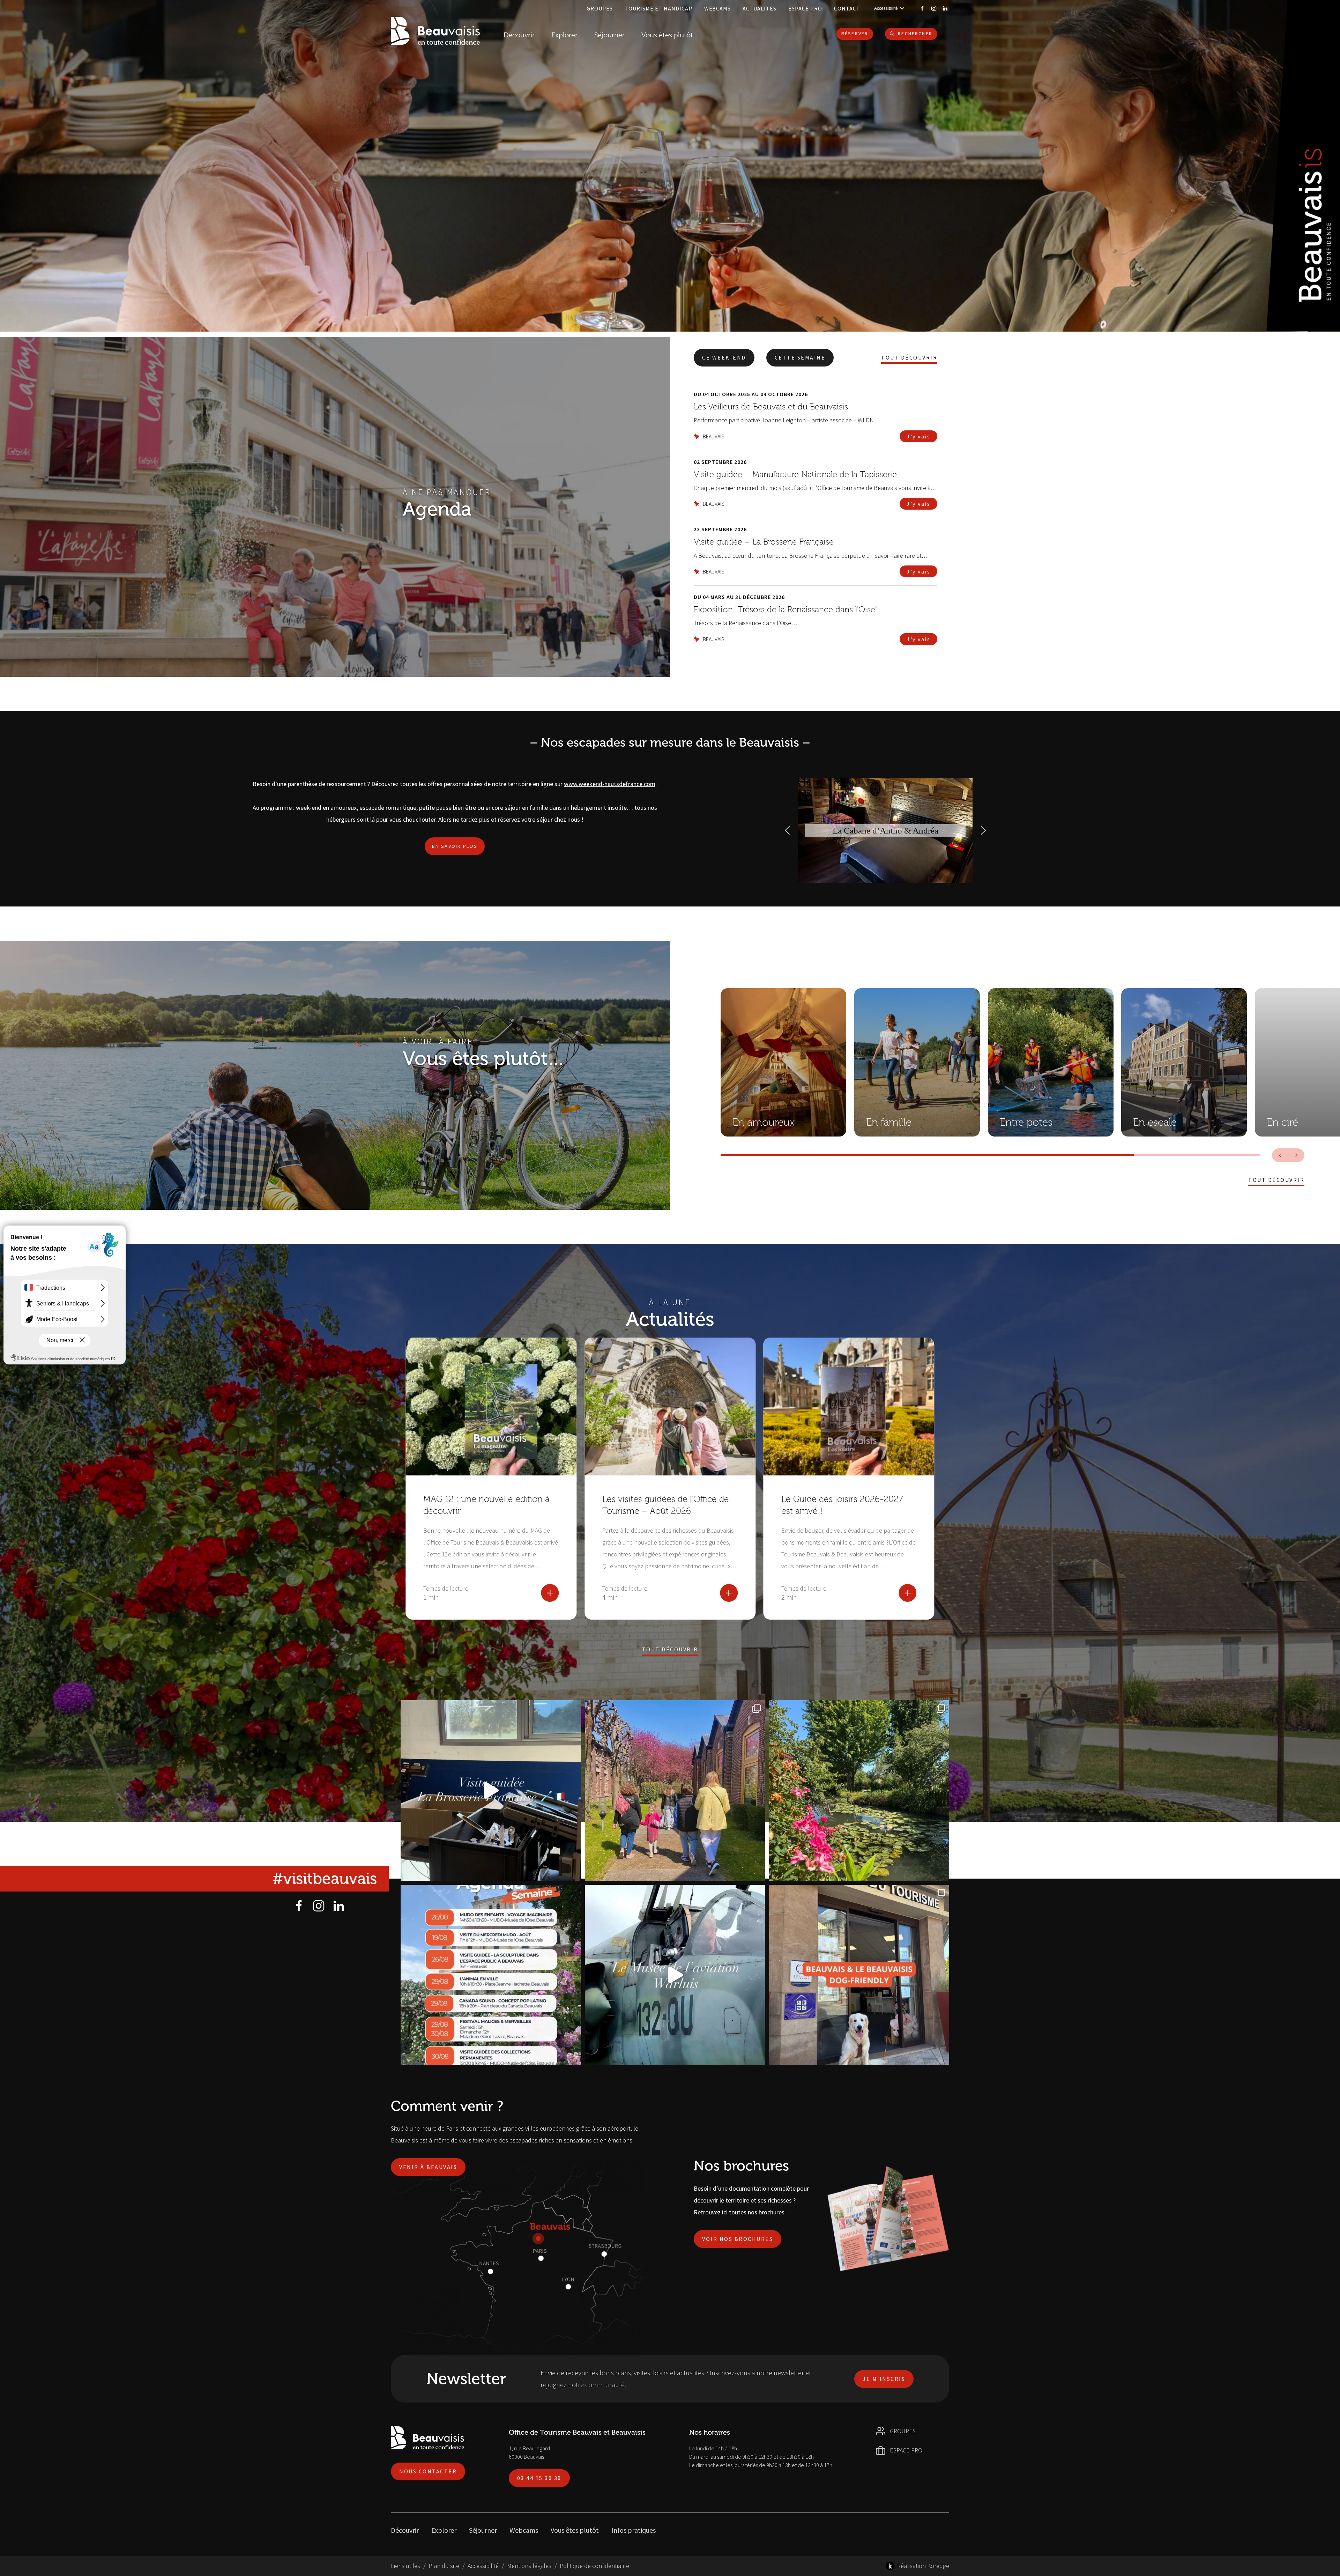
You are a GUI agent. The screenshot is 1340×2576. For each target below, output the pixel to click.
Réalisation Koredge (923, 2566)
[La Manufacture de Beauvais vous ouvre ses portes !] (675, 1790)
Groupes (600, 8)
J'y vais (918, 436)
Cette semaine (800, 357)
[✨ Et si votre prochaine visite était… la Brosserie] (491, 1790)
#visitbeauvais (325, 1879)
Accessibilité (483, 2566)
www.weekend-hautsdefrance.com (610, 784)
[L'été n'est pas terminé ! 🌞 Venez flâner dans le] (859, 1790)
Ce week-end (724, 357)
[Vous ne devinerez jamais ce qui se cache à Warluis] (675, 1975)
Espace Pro (805, 8)
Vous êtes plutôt (575, 2530)
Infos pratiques (634, 2530)
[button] (787, 830)
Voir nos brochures (738, 2239)
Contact (847, 8)
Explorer (444, 2530)
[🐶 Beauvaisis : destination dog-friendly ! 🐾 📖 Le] (859, 1975)
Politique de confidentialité (594, 2566)
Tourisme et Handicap (658, 8)
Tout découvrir (909, 358)
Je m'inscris (884, 2379)
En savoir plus (455, 846)
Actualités (760, 8)
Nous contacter (428, 2471)
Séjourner (483, 2530)
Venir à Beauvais (428, 2167)
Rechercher (915, 34)
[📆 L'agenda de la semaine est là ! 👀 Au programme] (491, 1975)
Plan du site (444, 2566)
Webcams (718, 8)
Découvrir (519, 35)
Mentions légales (529, 2566)
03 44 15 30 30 (539, 2478)
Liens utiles (405, 2566)
